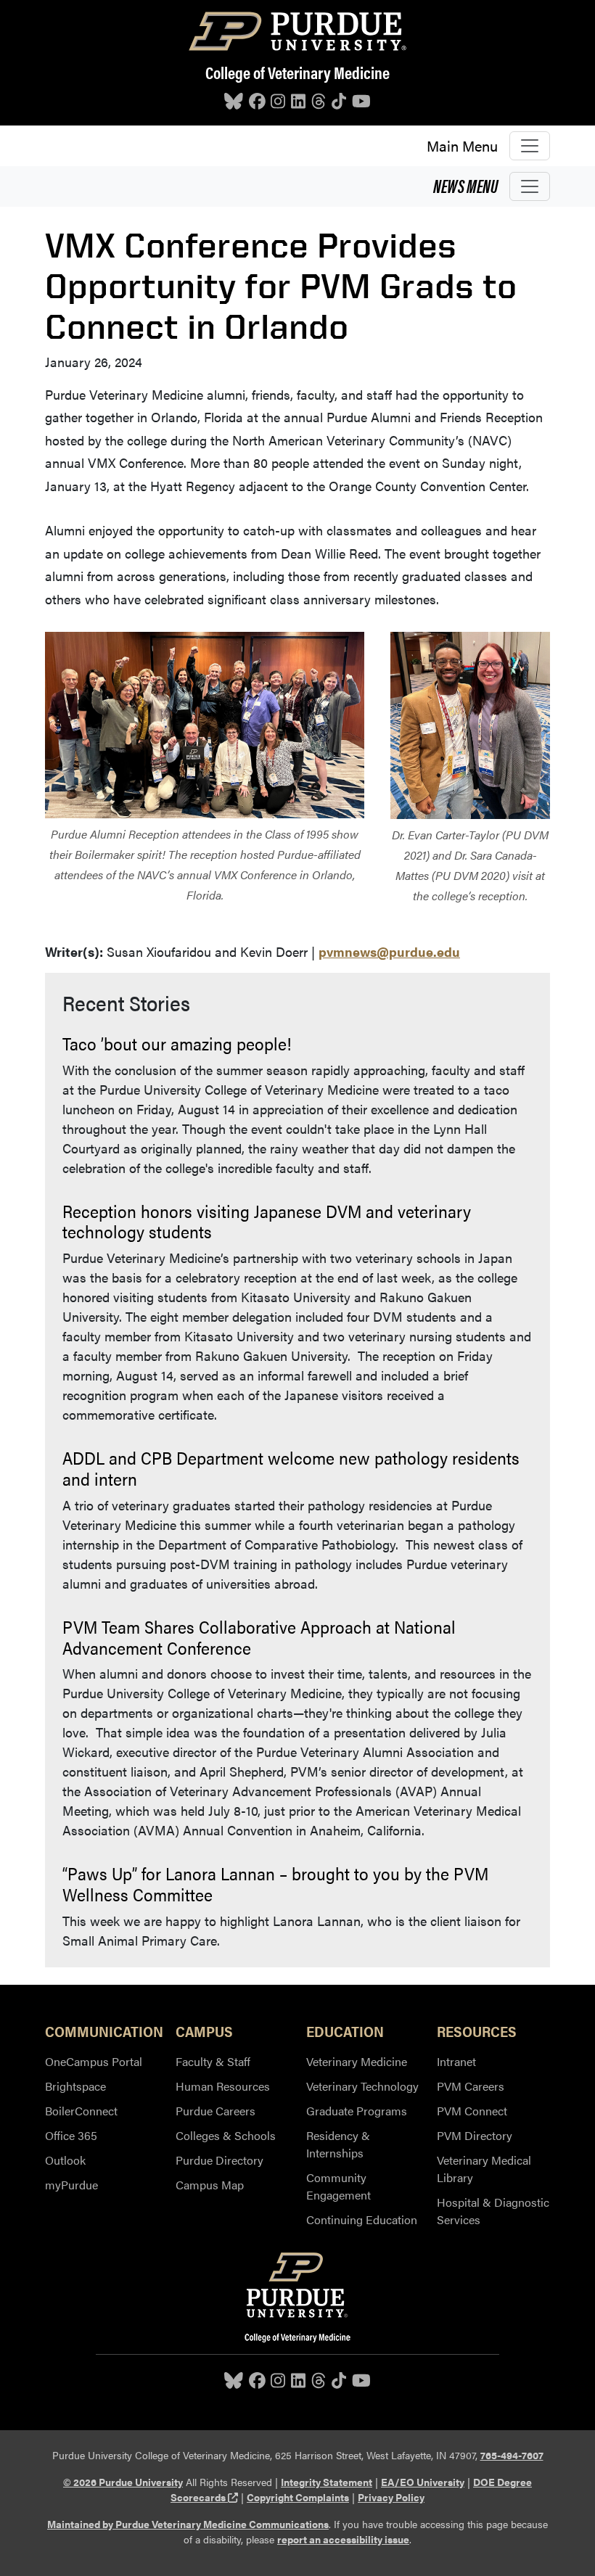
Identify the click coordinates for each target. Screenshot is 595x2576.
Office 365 (71, 2135)
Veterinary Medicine (357, 2061)
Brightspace (75, 2086)
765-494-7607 (512, 2455)
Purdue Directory (219, 2160)
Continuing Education (362, 2219)
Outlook (65, 2160)
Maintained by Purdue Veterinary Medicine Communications (188, 2524)
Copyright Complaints (298, 2497)
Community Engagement (338, 2186)
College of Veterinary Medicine (297, 72)
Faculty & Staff (213, 2061)
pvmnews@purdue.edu (389, 951)
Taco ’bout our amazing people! (177, 1043)
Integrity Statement (327, 2482)
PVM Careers (471, 2086)
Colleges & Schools (226, 2135)
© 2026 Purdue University (123, 2482)
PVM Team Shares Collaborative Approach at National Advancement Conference (259, 1637)
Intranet (456, 2061)
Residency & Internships (338, 2144)
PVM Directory (475, 2135)
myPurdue (71, 2185)
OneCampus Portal (94, 2061)
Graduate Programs (357, 2111)
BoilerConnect (81, 2111)
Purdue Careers (216, 2111)
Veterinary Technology (362, 2086)
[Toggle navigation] (530, 146)
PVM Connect (472, 2111)
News (465, 185)
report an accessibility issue (343, 2539)
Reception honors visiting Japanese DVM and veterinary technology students (267, 1221)
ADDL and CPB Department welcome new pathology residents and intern (291, 1468)
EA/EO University (423, 2482)
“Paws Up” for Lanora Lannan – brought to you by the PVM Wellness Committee (275, 1884)
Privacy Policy (391, 2497)
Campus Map (210, 2185)
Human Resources (223, 2086)
